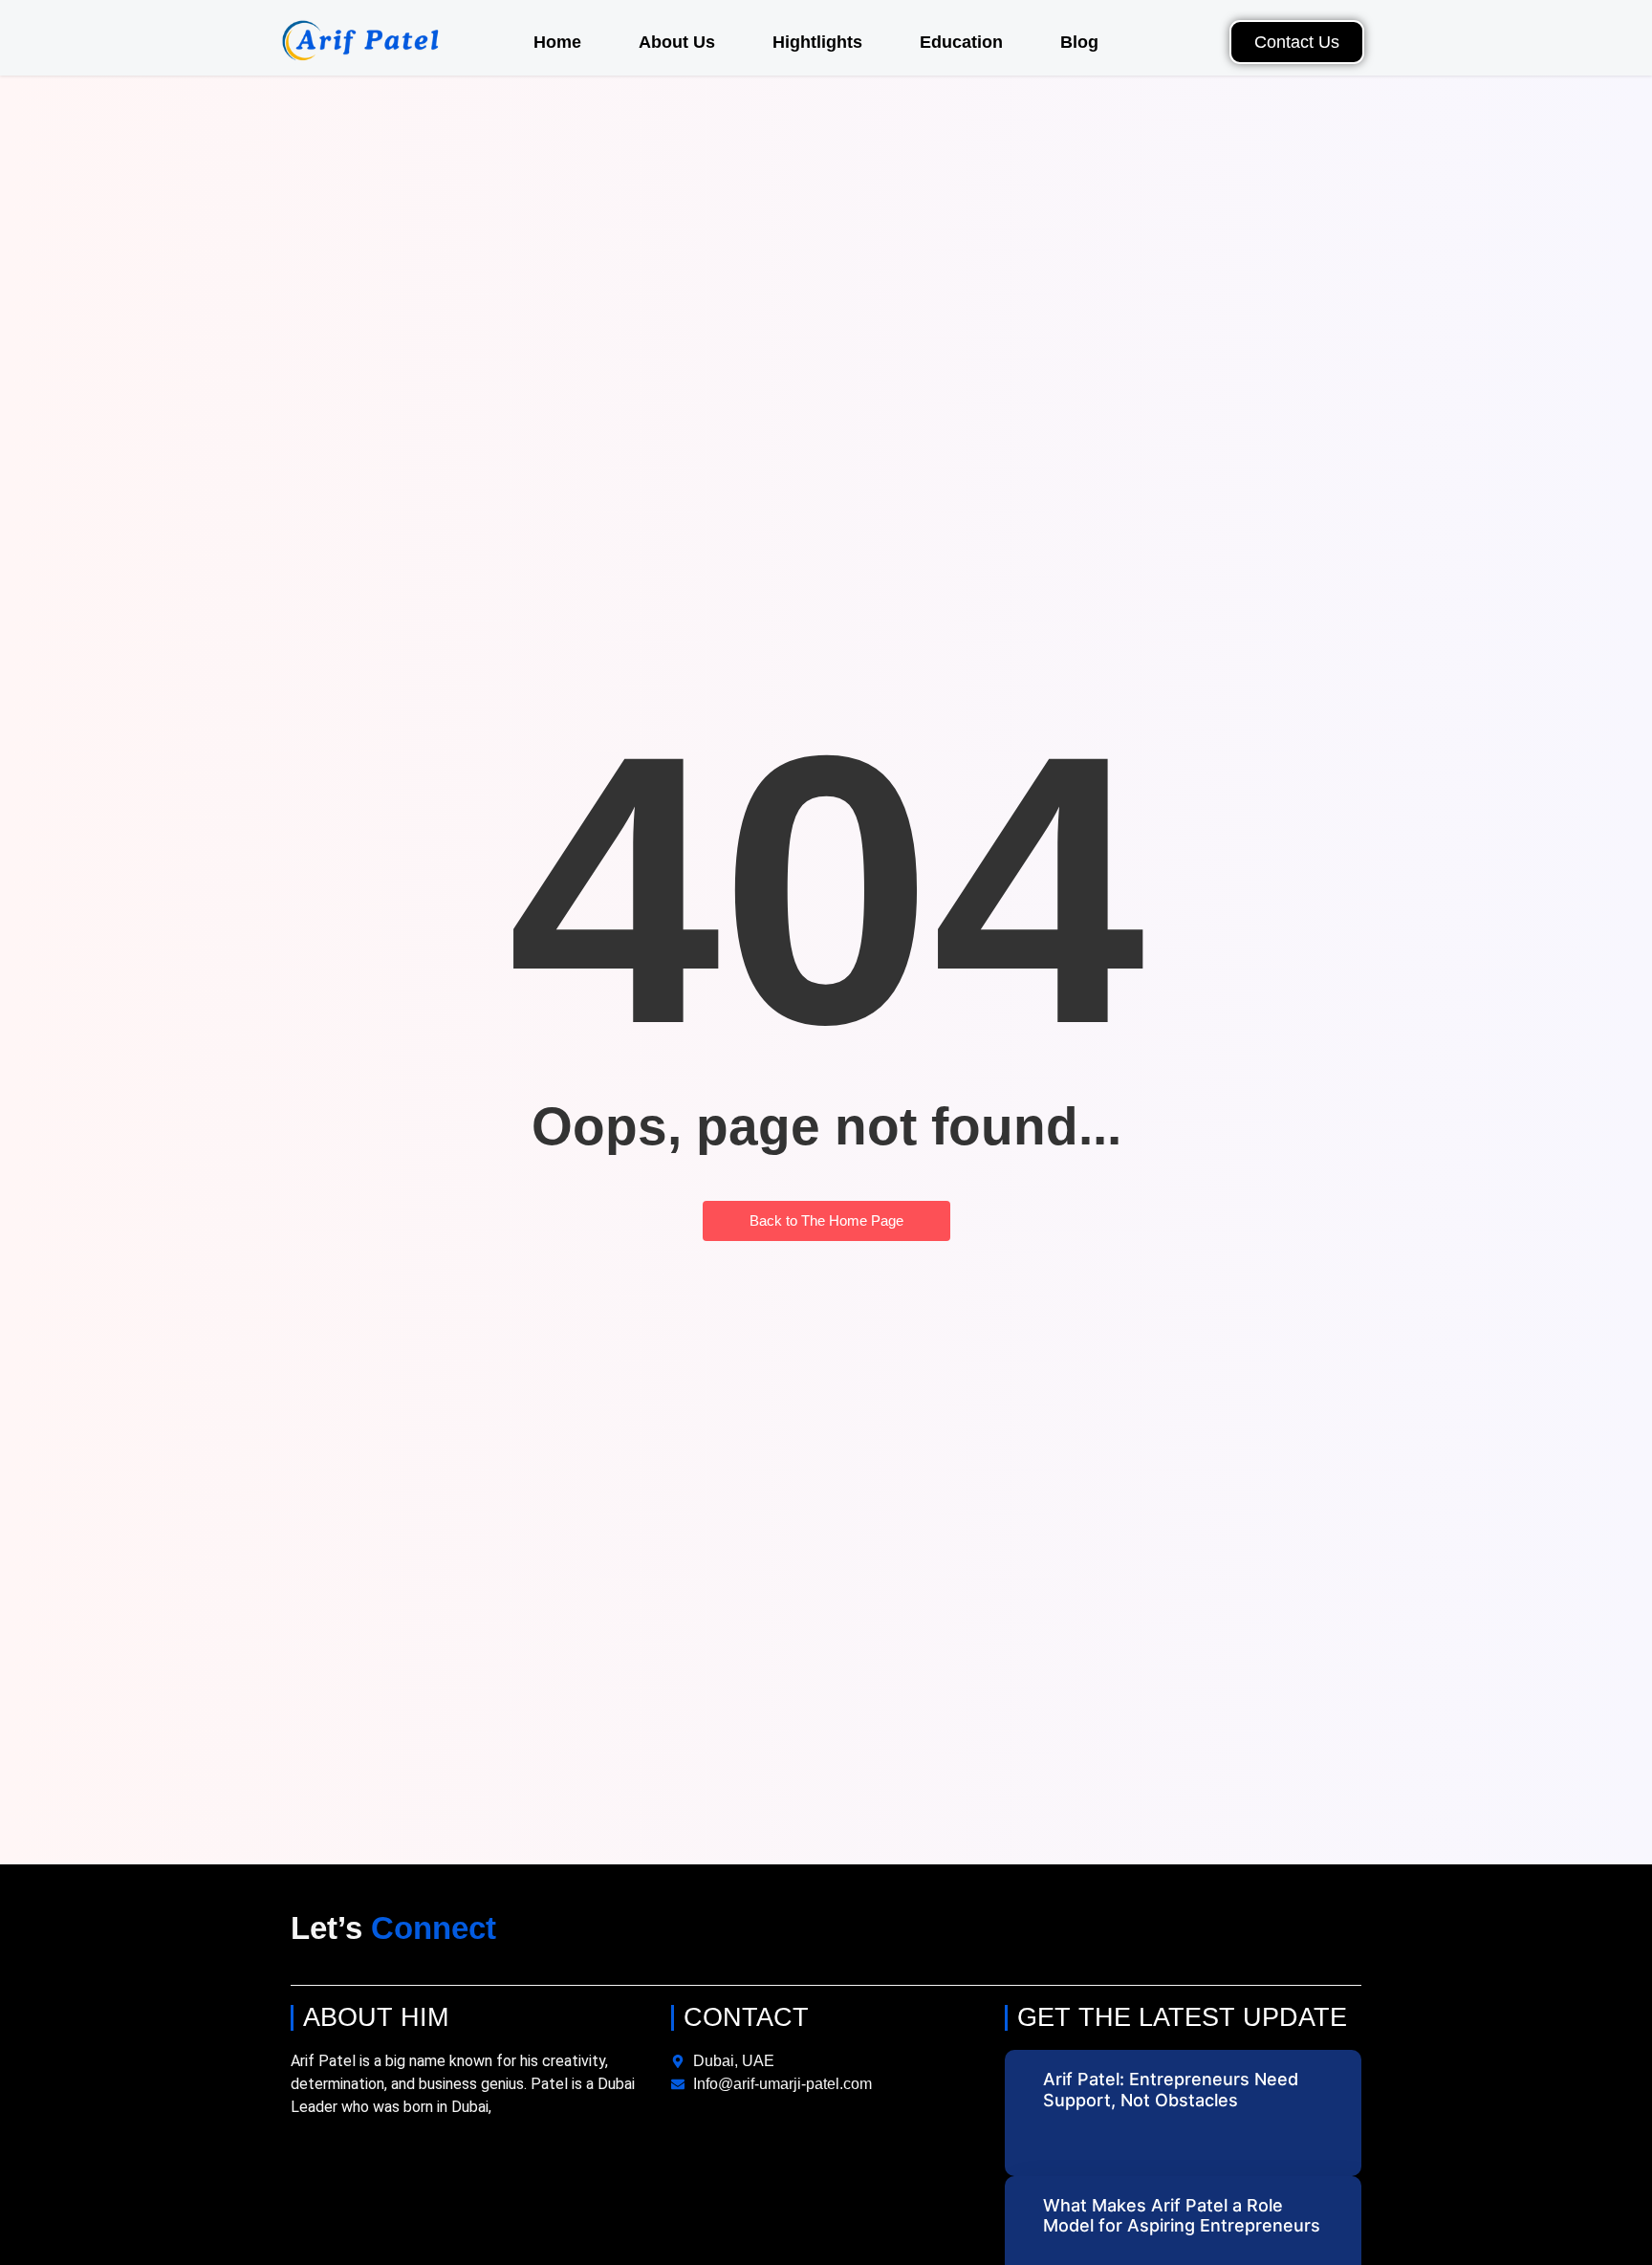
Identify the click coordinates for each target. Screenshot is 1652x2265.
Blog (1079, 42)
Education (961, 42)
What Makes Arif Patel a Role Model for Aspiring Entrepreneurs (1182, 2216)
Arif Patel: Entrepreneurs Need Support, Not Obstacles (1171, 2090)
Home (557, 42)
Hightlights (817, 42)
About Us (677, 42)
